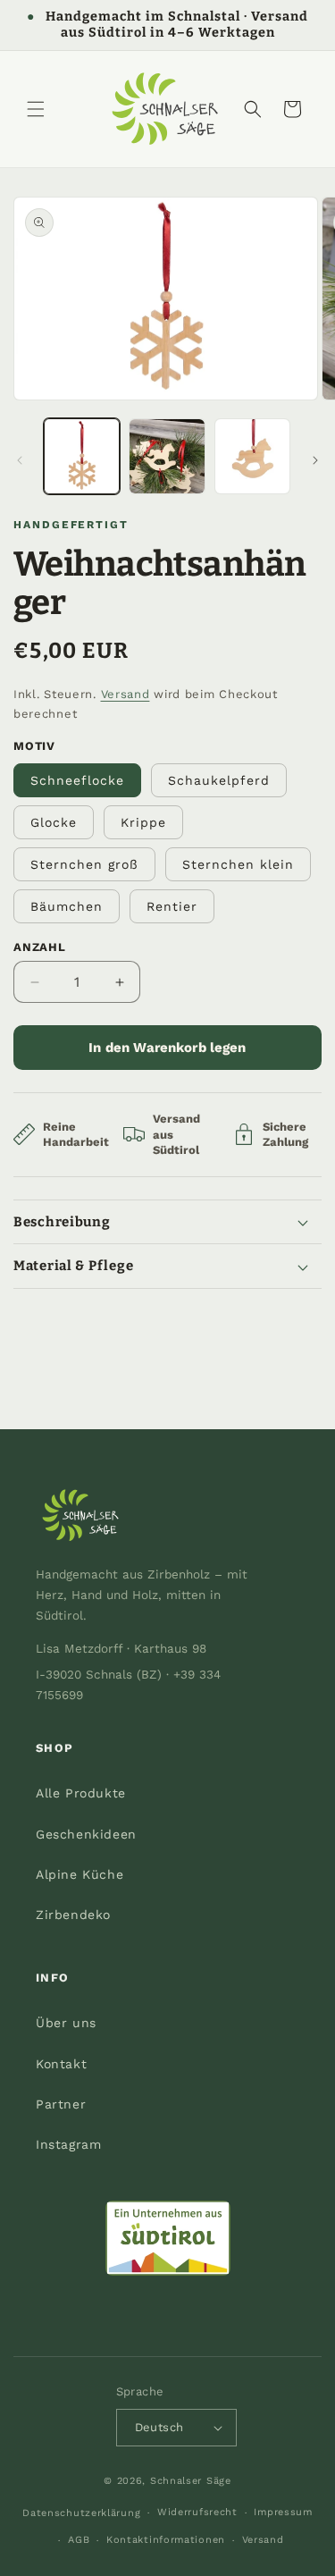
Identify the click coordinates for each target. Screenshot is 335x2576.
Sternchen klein (238, 864)
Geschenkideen (86, 1834)
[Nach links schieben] (20, 460)
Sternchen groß (84, 864)
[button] (36, 109)
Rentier (172, 906)
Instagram (68, 2144)
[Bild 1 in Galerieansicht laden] (82, 456)
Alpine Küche (80, 1874)
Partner (61, 2104)
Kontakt (61, 2064)
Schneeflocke (77, 780)
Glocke (54, 822)
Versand (126, 694)
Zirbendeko (73, 1915)
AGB (79, 2540)
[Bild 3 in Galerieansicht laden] (252, 456)
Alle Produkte (81, 1793)
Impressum (283, 2512)
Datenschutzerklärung (81, 2513)
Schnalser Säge (191, 2481)
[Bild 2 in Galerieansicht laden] (167, 456)
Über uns (66, 2023)
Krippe (143, 822)
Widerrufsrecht (197, 2512)
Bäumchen (67, 906)
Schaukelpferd (219, 780)
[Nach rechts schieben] (315, 460)
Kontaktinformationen (166, 2540)
